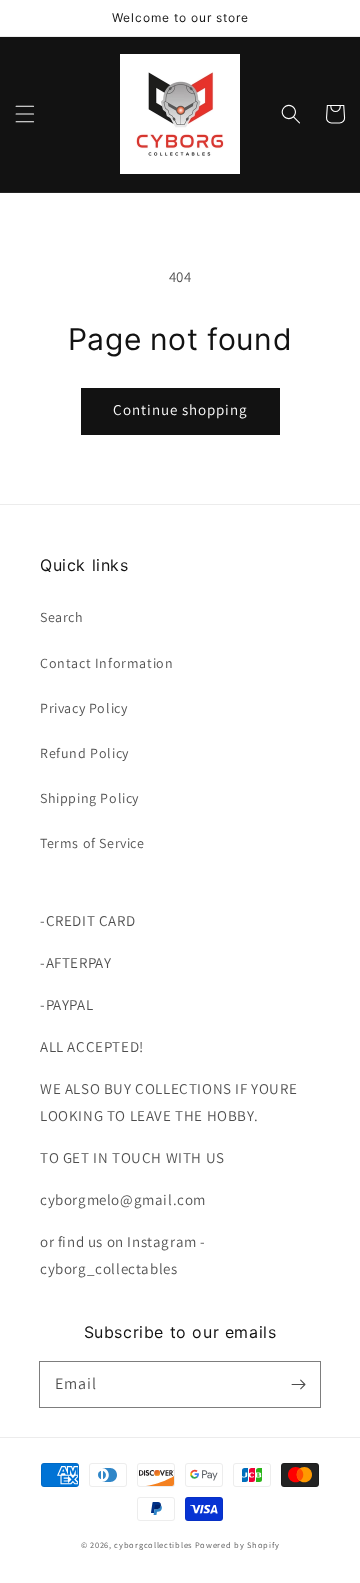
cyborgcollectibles (153, 1544)
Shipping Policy (89, 798)
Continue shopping (180, 409)
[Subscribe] (298, 1384)
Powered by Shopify (237, 1544)
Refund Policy (84, 753)
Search (62, 617)
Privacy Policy (83, 708)
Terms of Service (92, 843)
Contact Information (106, 663)
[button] (25, 114)
